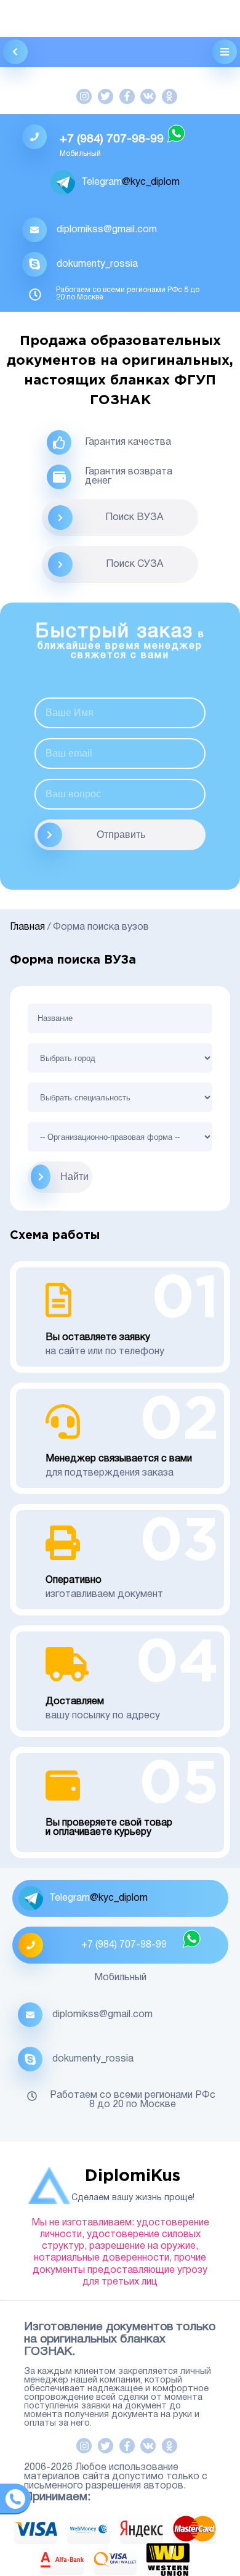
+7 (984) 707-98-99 (112, 139)
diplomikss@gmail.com (107, 230)
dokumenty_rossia (97, 264)
